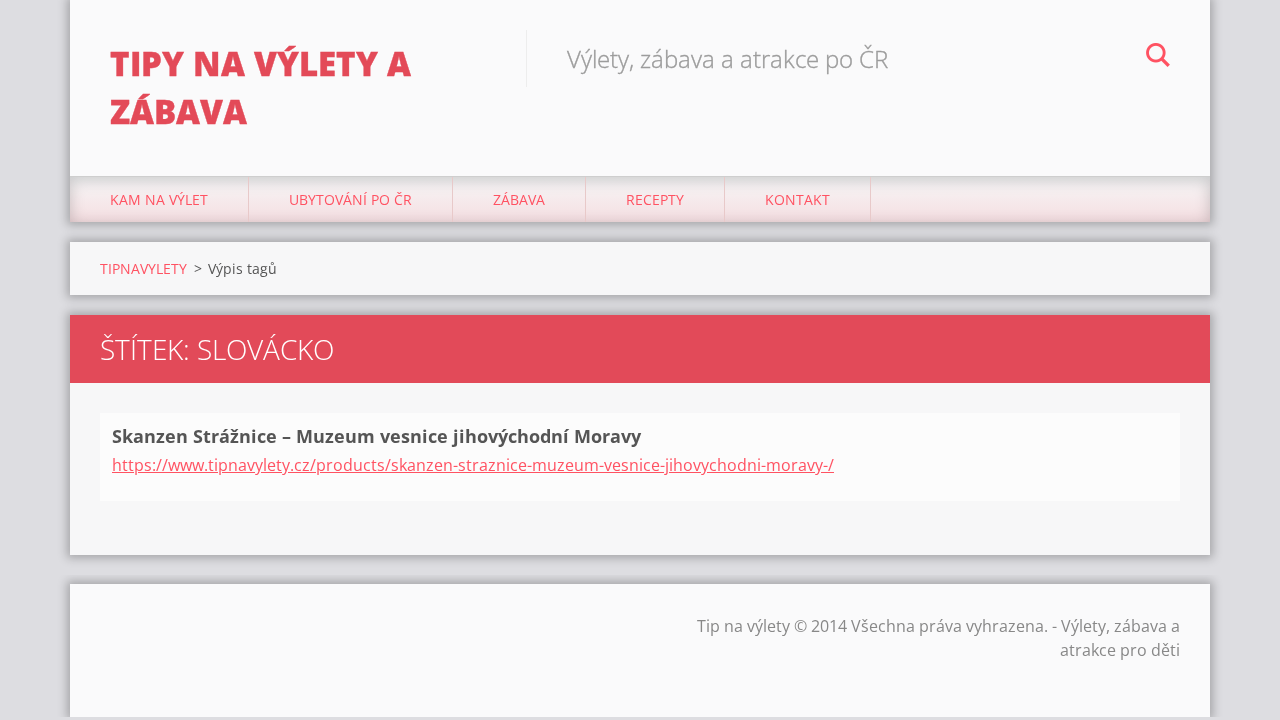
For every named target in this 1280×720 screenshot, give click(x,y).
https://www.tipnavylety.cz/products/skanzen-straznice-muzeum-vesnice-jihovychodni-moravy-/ (473, 465)
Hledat (1158, 58)
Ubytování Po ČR (350, 199)
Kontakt (797, 199)
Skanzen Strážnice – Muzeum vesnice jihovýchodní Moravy (376, 436)
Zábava (519, 199)
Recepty (655, 199)
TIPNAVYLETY (143, 268)
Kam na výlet (159, 199)
